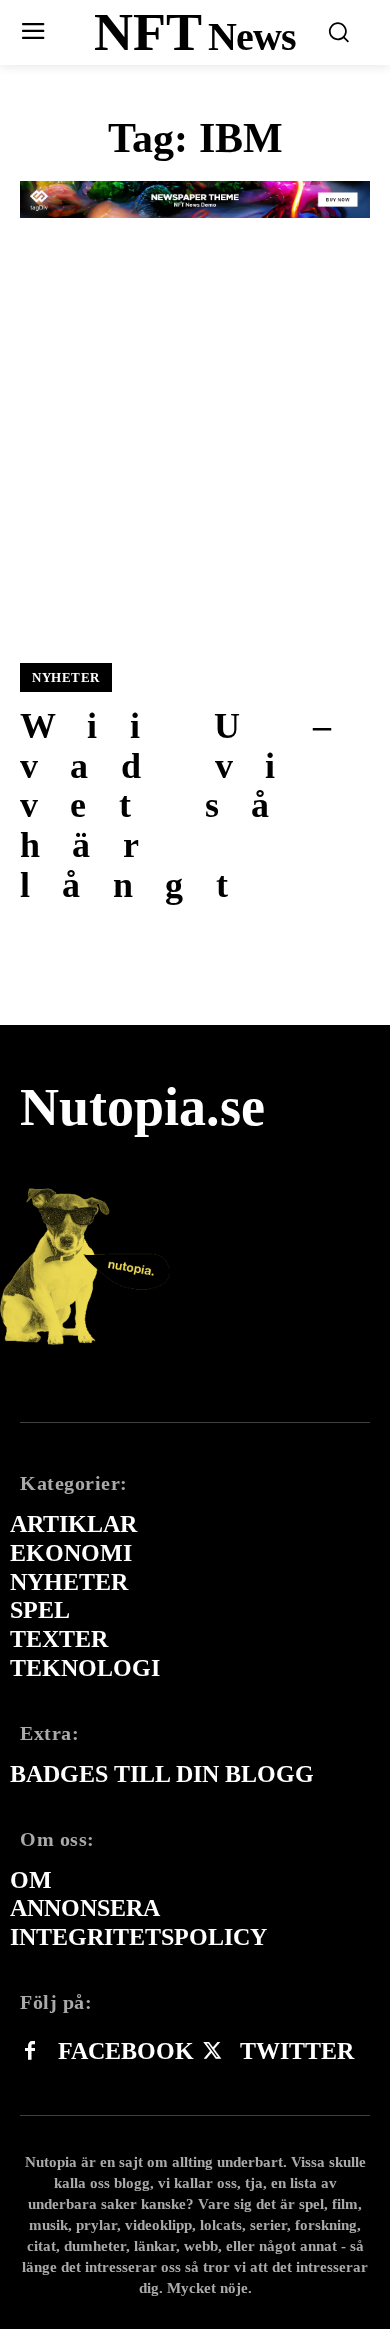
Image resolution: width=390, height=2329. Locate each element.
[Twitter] (212, 2052)
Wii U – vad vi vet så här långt (192, 805)
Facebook (126, 2051)
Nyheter (66, 677)
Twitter (297, 2051)
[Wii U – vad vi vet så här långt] (195, 458)
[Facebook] (30, 2052)
